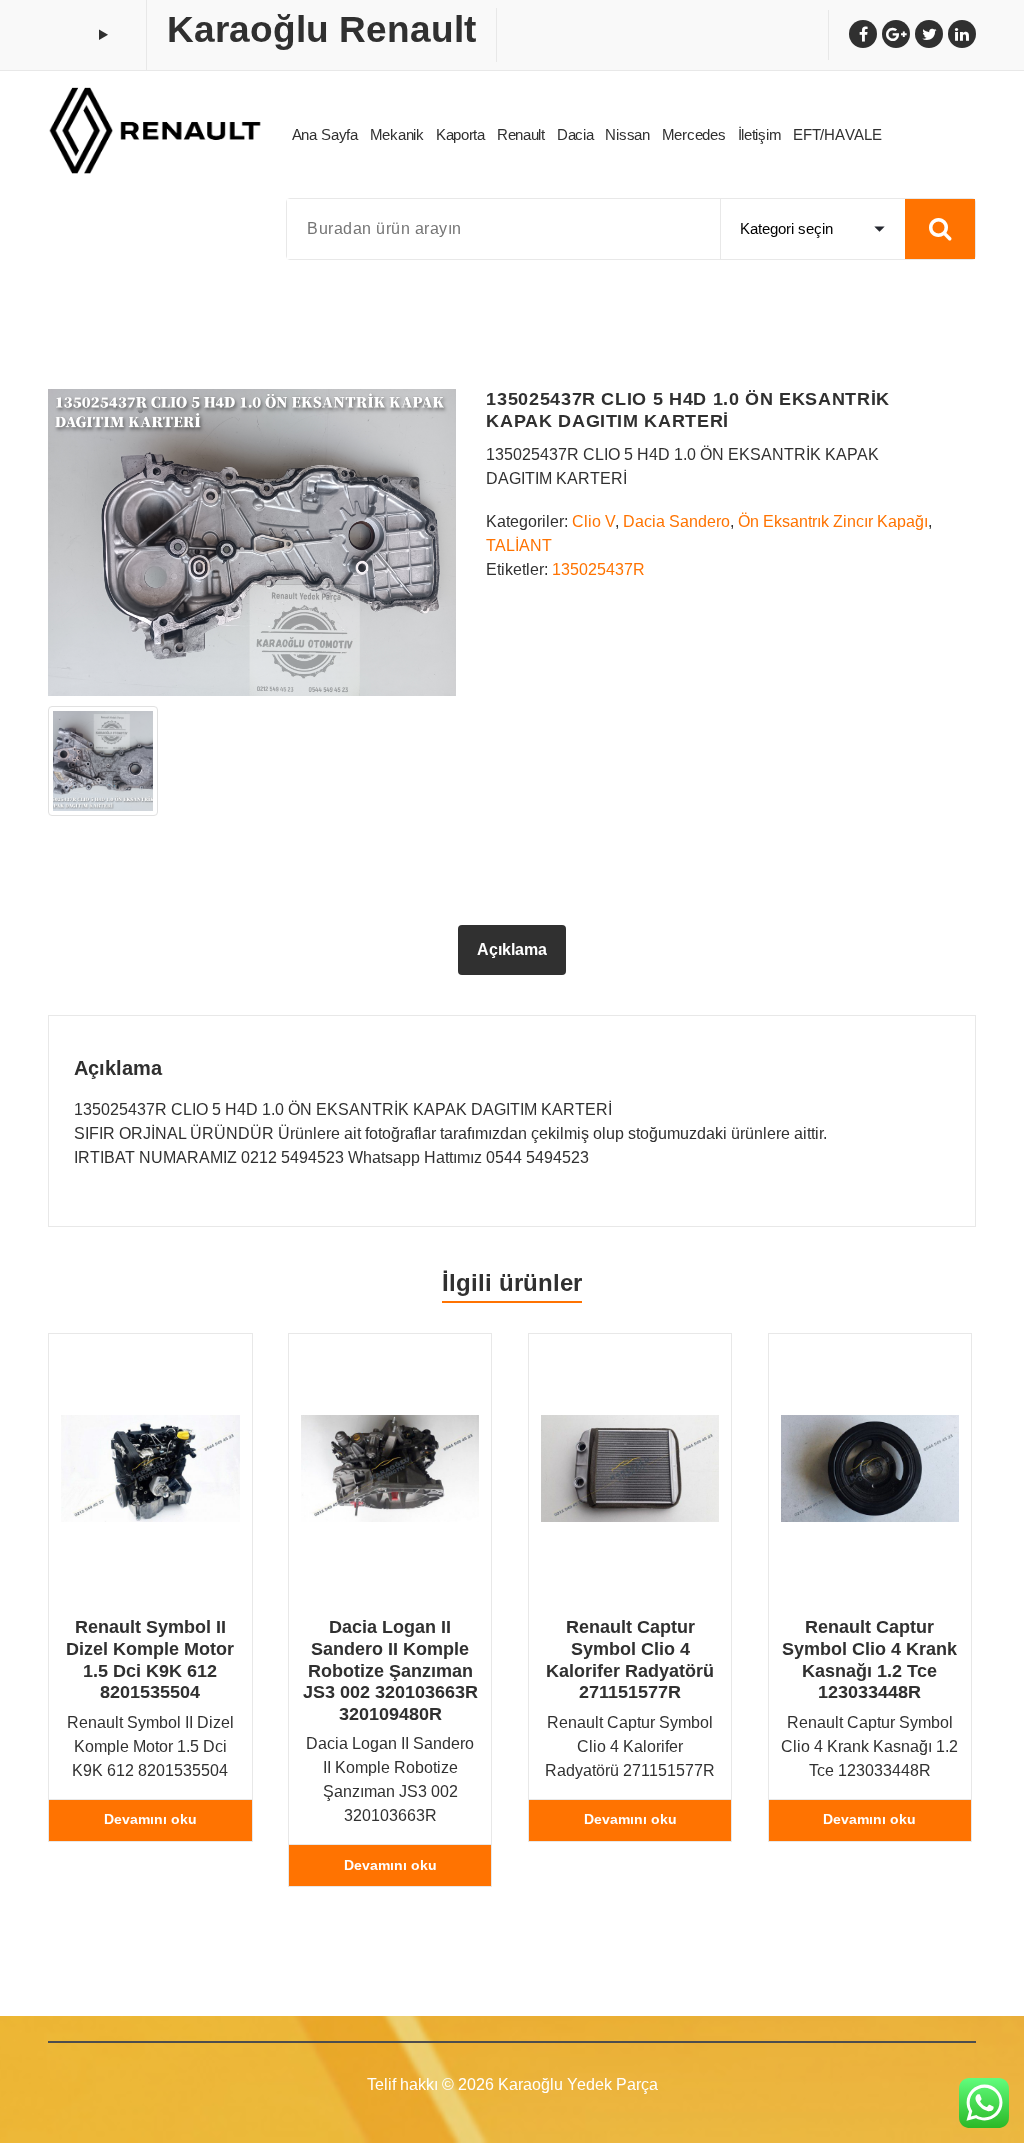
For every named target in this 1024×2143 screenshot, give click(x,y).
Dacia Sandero (676, 521)
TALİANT (519, 545)
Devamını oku (150, 1819)
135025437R (598, 569)
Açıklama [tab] (512, 949)
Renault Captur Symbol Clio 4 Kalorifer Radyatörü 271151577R (630, 1659)
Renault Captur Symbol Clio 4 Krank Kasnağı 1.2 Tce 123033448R (869, 1659)
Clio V (593, 521)
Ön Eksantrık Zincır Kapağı (833, 521)
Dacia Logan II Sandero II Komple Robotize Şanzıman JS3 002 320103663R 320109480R (390, 1670)
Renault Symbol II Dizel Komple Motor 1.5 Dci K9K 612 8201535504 (150, 1659)
